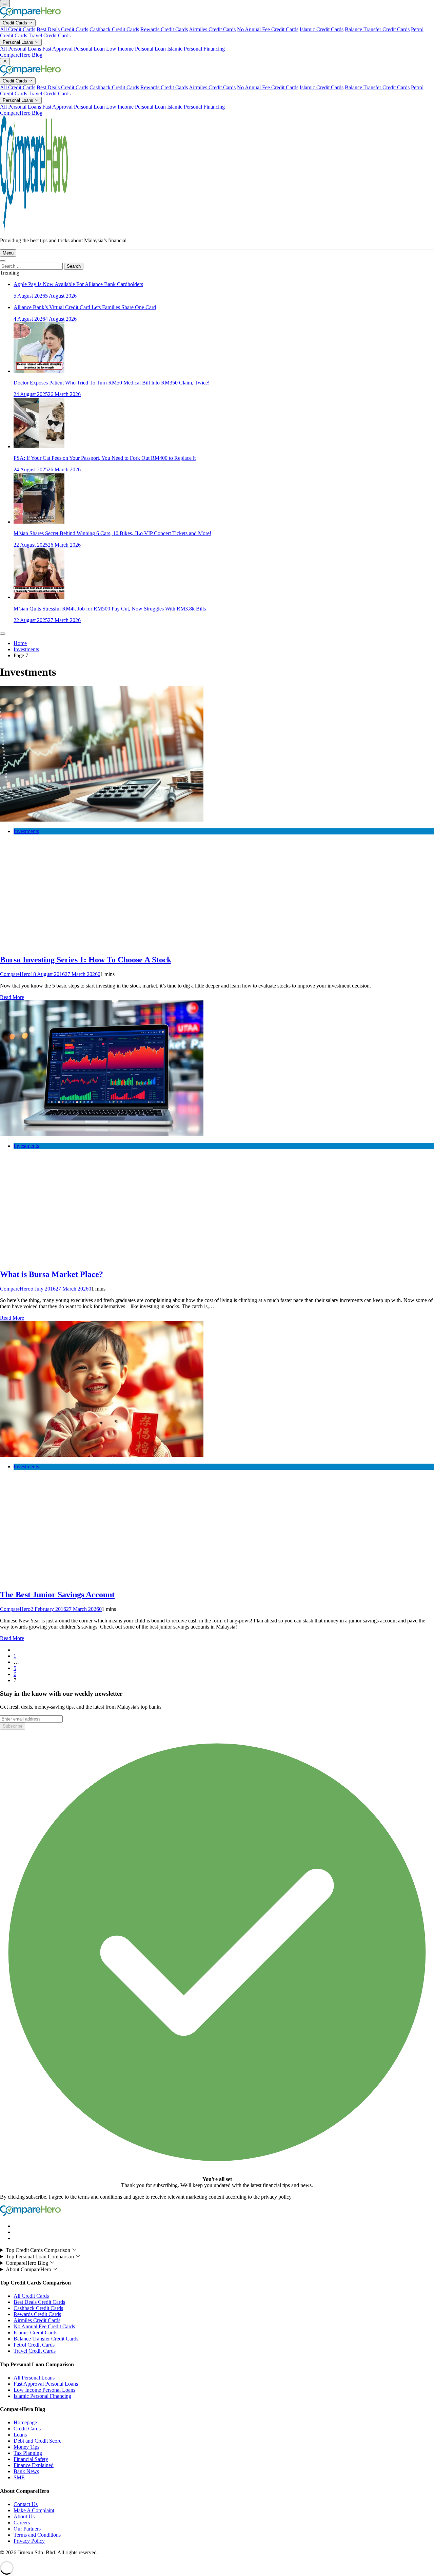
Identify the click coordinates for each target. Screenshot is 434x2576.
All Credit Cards (18, 29)
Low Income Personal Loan (136, 49)
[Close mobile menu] (5, 62)
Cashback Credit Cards (114, 29)
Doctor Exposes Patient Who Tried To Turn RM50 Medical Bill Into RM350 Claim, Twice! (112, 383)
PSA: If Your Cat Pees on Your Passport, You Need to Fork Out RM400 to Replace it (105, 458)
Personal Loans (19, 42)
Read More (12, 997)
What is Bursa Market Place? (52, 1274)
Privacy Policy (29, 2541)
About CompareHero (29, 2269)
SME (19, 2477)
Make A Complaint (34, 2510)
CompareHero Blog (21, 55)
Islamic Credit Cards (322, 29)
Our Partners (27, 2529)
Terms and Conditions (37, 2535)
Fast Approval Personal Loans (46, 2384)
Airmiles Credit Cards (212, 29)
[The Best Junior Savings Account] (102, 1455)
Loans (20, 2435)
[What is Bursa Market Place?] (102, 1134)
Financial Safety (31, 2459)
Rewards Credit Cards (164, 29)
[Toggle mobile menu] (5, 4)
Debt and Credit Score (37, 2441)
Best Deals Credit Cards (62, 29)
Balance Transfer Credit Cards (377, 29)
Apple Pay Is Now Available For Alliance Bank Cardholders (78, 284)
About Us (24, 2516)
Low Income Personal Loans (44, 2390)
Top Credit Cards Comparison (39, 2250)
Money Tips (26, 2447)
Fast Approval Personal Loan (74, 49)
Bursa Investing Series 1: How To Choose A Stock (86, 960)
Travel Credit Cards (50, 35)
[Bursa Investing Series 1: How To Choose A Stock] (102, 820)
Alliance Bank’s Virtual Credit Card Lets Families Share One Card (85, 307)
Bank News (26, 2471)
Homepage (25, 2422)
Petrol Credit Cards (34, 2345)
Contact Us (26, 2504)
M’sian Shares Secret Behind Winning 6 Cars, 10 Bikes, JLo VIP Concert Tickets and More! (112, 533)
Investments (26, 831)
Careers (22, 2523)
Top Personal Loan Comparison (41, 2257)
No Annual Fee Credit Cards (268, 29)
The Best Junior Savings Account (57, 1595)
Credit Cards (16, 23)
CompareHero (15, 974)
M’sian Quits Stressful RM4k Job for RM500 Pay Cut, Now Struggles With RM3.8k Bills (110, 609)
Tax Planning (28, 2453)
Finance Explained (34, 2465)
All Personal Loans (21, 49)
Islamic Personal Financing (196, 49)
